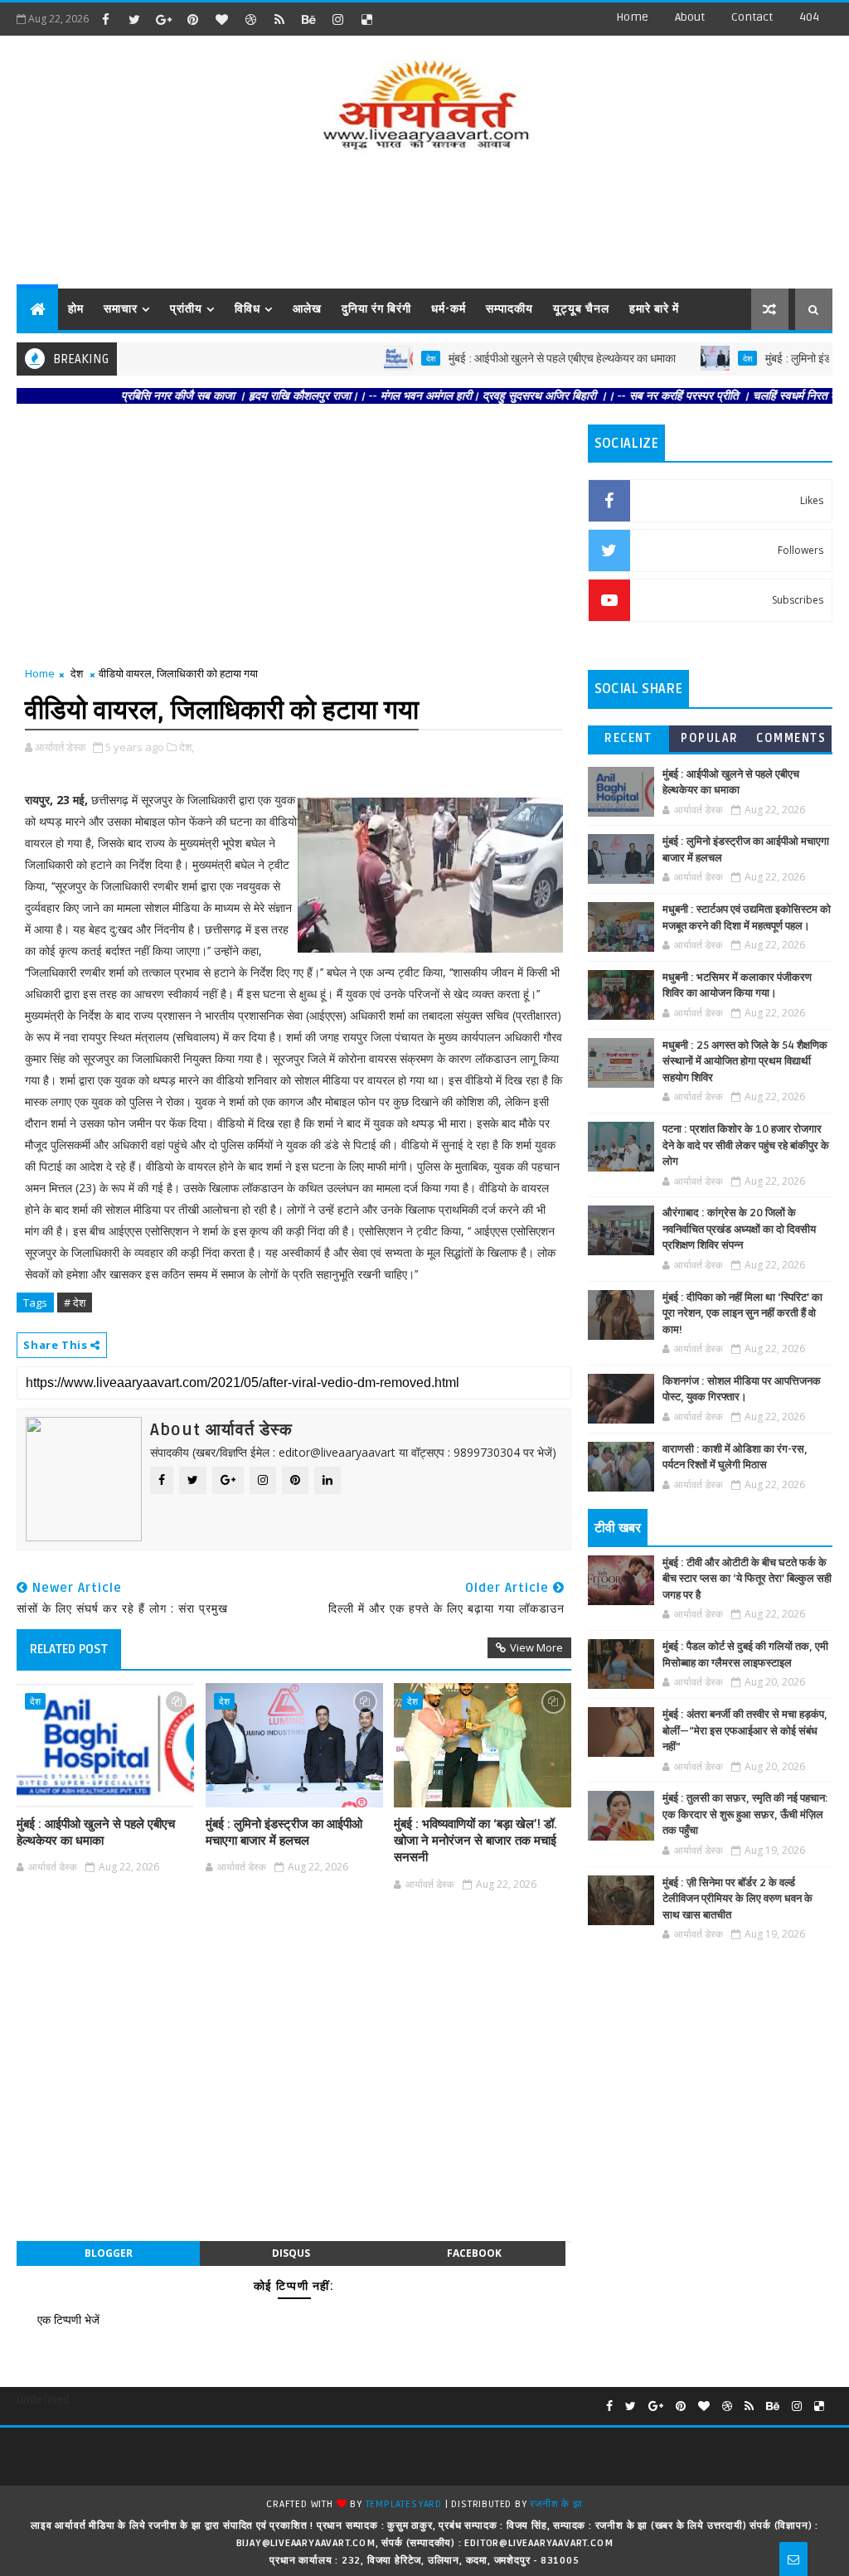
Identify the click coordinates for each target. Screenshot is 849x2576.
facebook (474, 2253)
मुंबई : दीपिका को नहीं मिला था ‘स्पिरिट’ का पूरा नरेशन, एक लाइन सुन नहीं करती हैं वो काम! (742, 1314)
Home (632, 17)
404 (809, 17)
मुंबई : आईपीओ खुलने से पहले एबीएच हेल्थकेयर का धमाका (523, 359)
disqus (291, 2253)
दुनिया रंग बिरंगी (376, 309)
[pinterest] (192, 19)
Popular (710, 738)
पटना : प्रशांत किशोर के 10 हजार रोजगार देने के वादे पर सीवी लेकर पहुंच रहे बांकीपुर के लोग (746, 1145)
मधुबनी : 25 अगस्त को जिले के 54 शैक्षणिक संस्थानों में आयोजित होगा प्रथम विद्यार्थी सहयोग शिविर (745, 1062)
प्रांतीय (186, 309)
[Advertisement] (424, 222)
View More (536, 1647)
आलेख (307, 309)
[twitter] (134, 19)
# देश (75, 1303)
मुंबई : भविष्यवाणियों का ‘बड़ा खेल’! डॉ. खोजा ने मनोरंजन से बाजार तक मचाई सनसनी (475, 1841)
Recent (628, 738)
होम (76, 309)
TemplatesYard (404, 2504)
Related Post (69, 1649)
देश (392, 358)
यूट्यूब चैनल (581, 309)
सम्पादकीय (509, 309)
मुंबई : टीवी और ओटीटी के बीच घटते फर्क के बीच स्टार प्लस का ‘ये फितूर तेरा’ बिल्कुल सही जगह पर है (747, 1579)
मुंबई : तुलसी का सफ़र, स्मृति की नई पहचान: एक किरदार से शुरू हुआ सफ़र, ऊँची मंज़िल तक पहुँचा (745, 1814)
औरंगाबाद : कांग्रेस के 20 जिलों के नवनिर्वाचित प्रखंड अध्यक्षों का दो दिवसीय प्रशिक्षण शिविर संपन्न (739, 1229)
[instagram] (337, 19)
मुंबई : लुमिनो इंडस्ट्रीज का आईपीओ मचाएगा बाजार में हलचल (284, 1832)
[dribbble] (250, 19)
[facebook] (105, 19)
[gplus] (163, 19)
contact (752, 17)
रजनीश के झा (556, 2504)
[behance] (308, 19)
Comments (791, 738)
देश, (187, 747)
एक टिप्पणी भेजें (68, 2319)
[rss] (279, 19)
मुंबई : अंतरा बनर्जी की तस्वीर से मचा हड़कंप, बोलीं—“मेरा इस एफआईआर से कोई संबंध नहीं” (745, 1731)
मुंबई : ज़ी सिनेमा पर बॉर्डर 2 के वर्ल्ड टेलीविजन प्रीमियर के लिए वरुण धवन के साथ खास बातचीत (737, 1899)
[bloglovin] (221, 19)
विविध (247, 309)
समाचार (121, 309)
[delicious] (366, 19)
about (690, 17)
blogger (109, 2253)
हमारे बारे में (654, 309)
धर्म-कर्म (449, 309)
